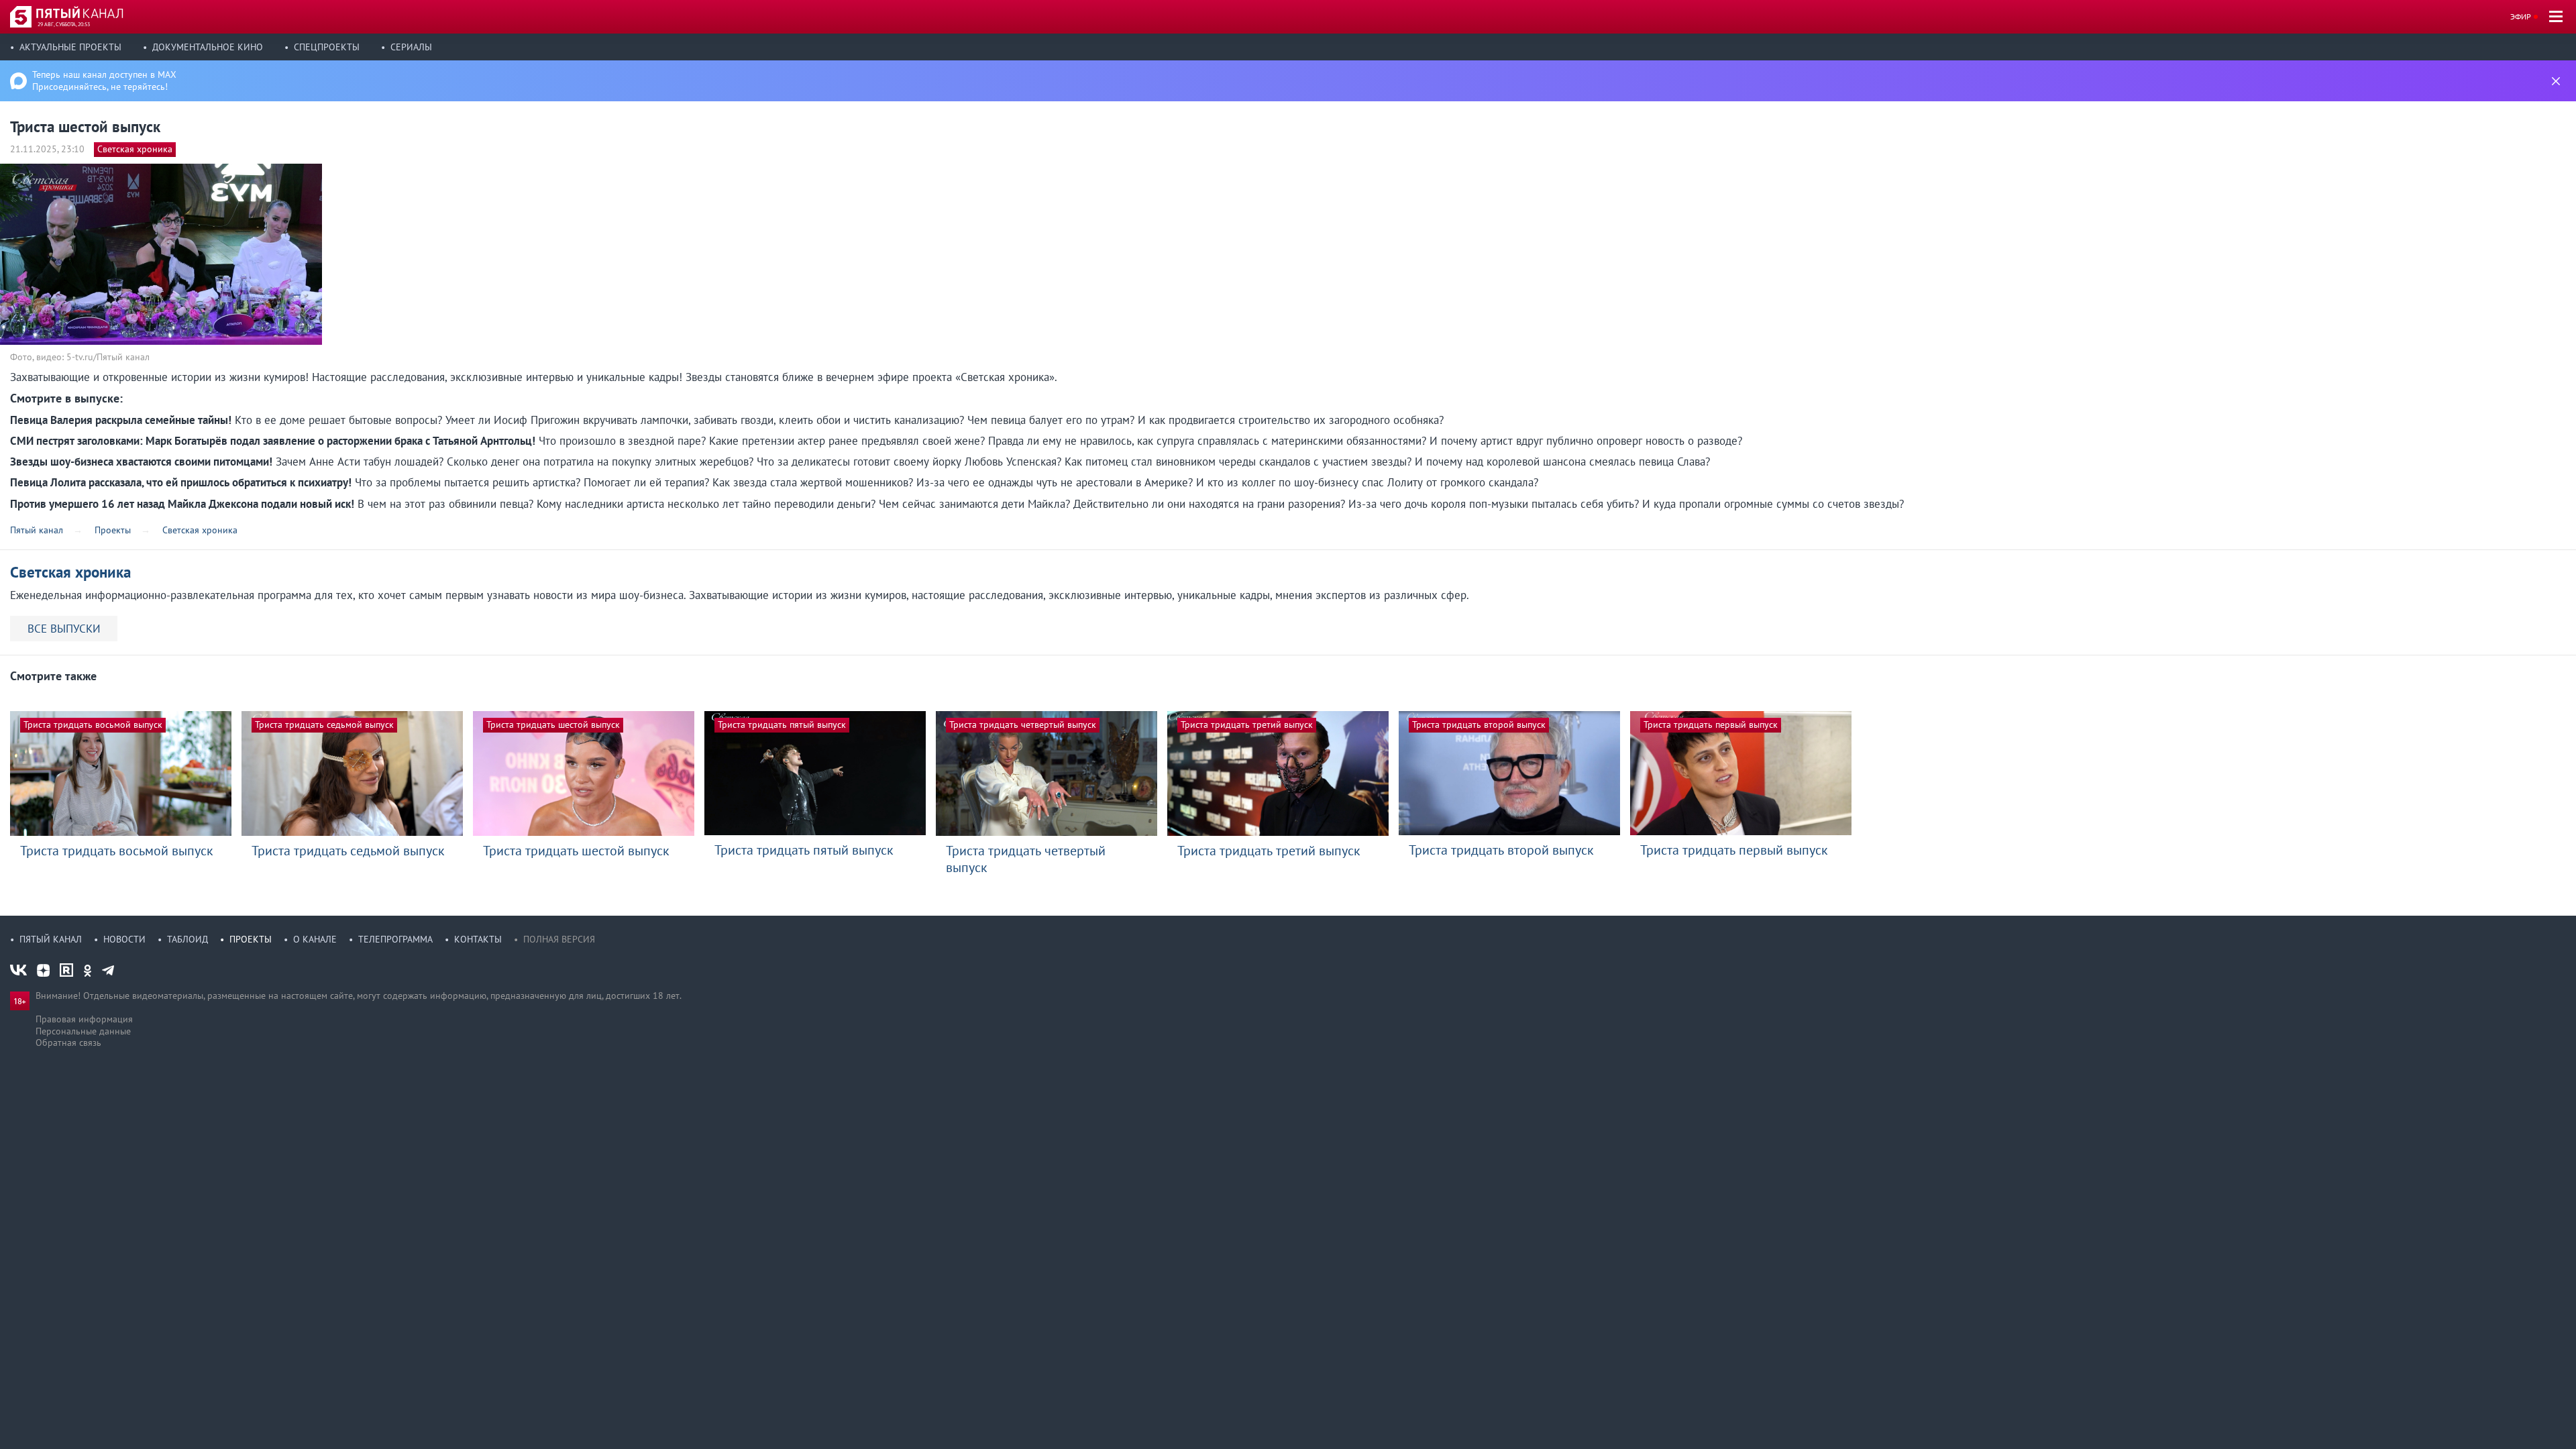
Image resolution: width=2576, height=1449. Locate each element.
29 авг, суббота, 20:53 (64, 24)
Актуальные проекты (70, 47)
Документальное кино (208, 47)
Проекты (251, 939)
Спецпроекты (327, 47)
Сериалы (411, 47)
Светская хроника (135, 149)
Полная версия (559, 939)
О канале (315, 939)
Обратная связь (68, 1042)
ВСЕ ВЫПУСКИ (64, 629)
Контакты (478, 939)
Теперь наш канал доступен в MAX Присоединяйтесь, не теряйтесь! (104, 80)
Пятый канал (51, 939)
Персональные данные (83, 1031)
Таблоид (187, 939)
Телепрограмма (395, 939)
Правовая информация (84, 1019)
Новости (124, 939)
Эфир (2521, 16)
